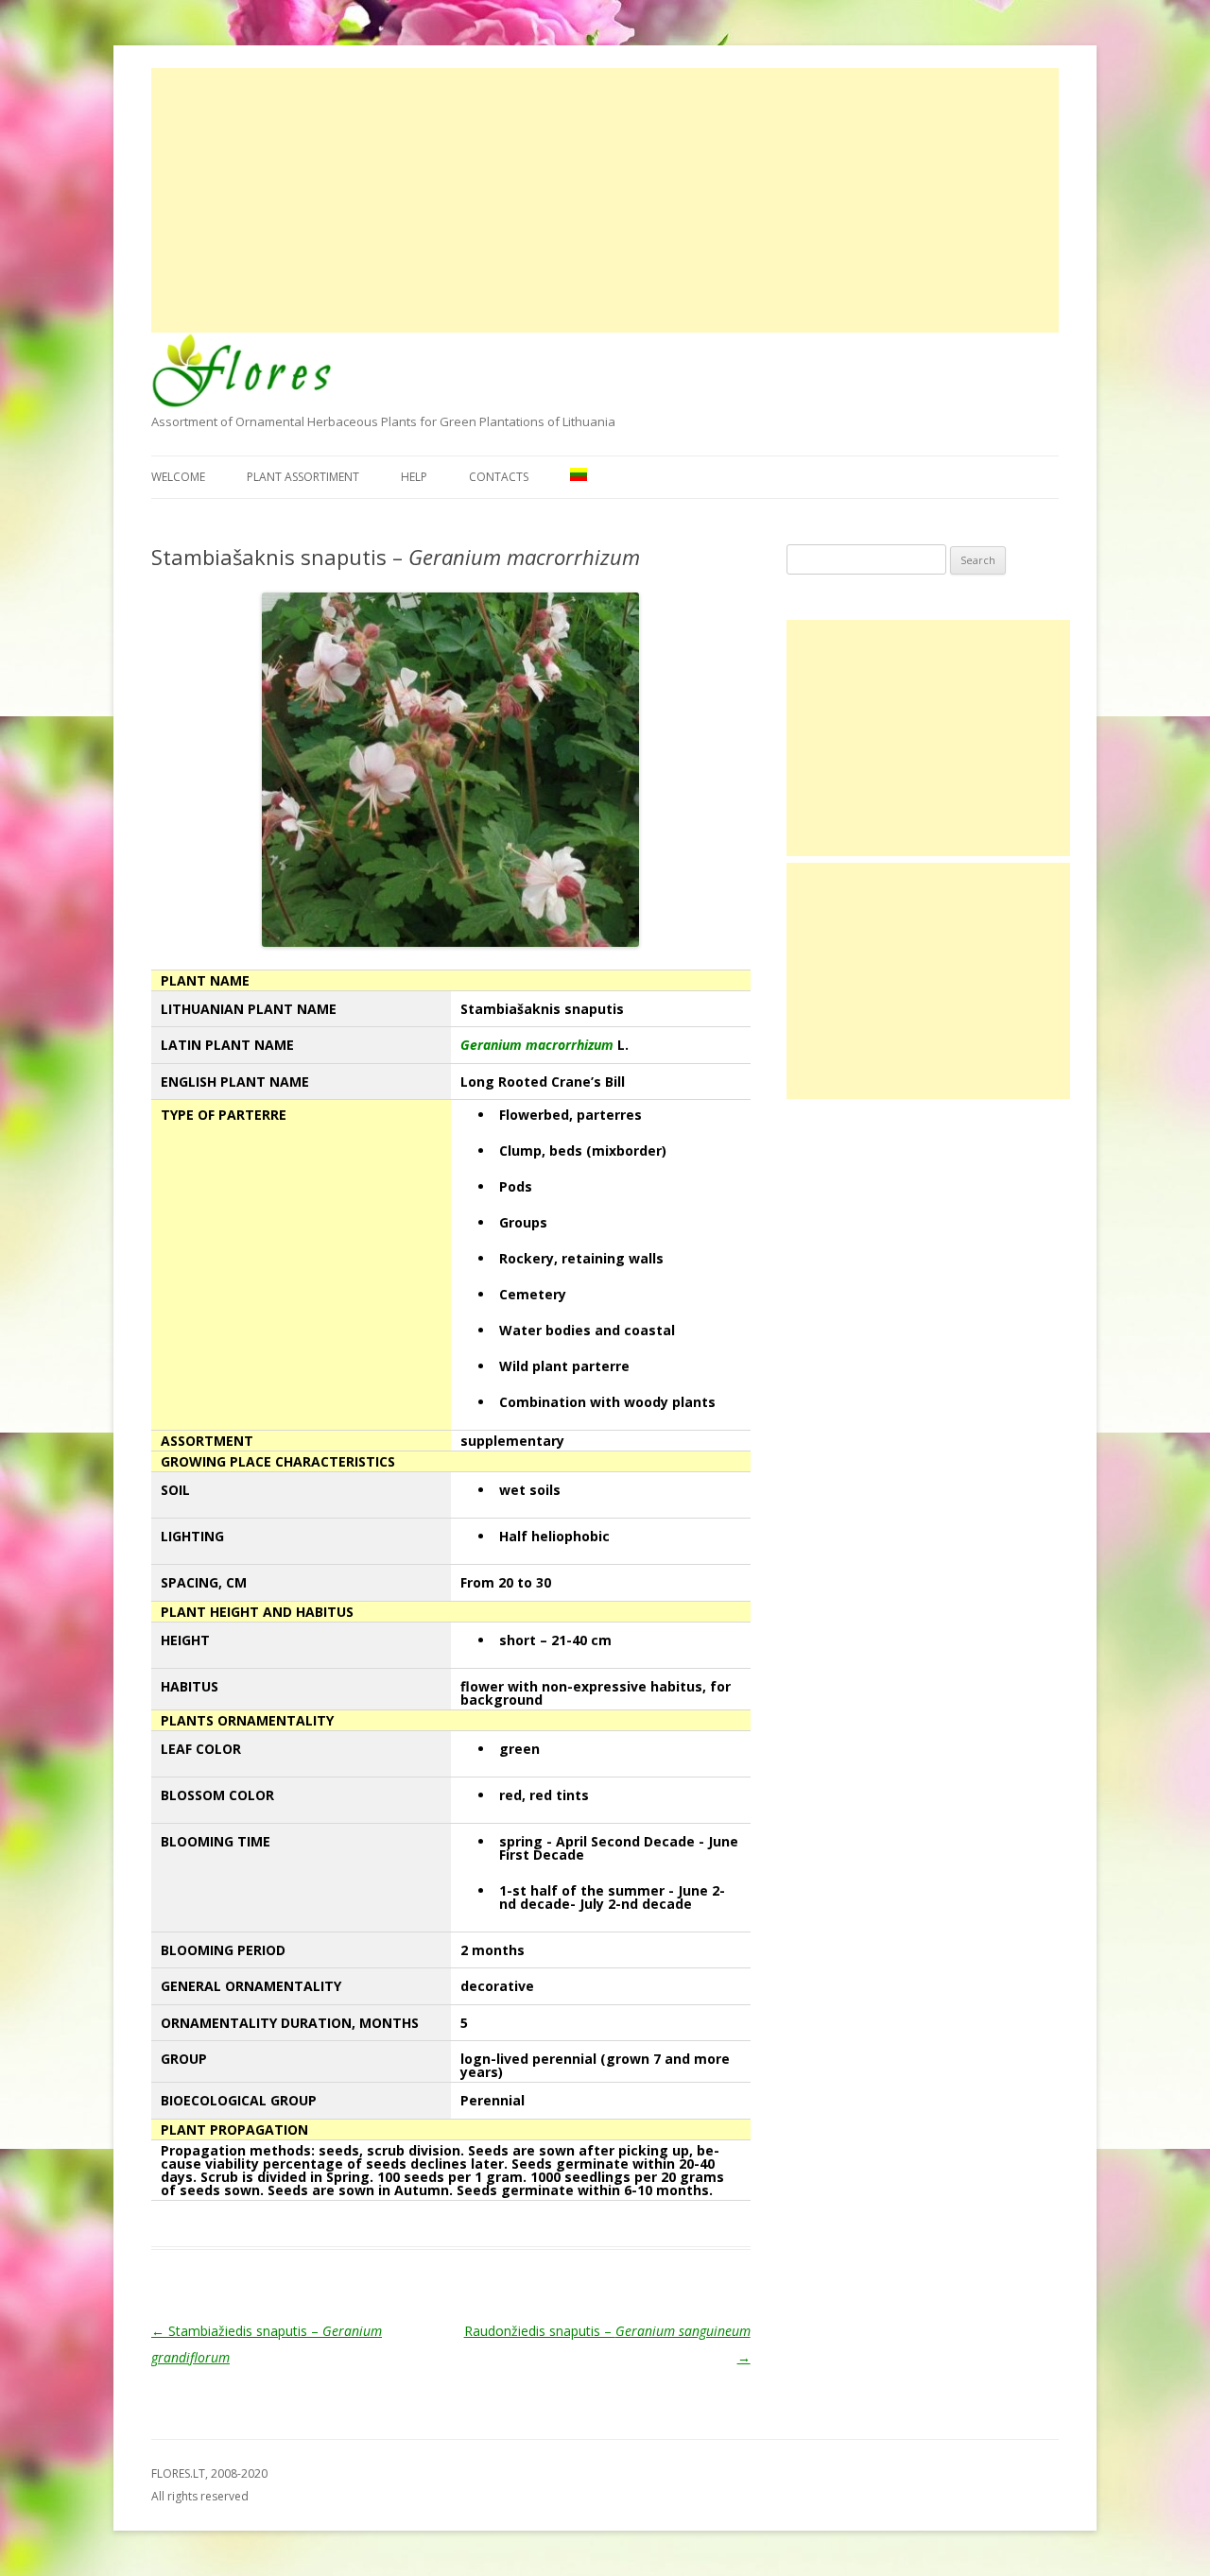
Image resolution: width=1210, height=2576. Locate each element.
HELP (414, 477)
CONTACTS (499, 477)
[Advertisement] (605, 200)
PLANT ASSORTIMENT (303, 477)
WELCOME (178, 477)
